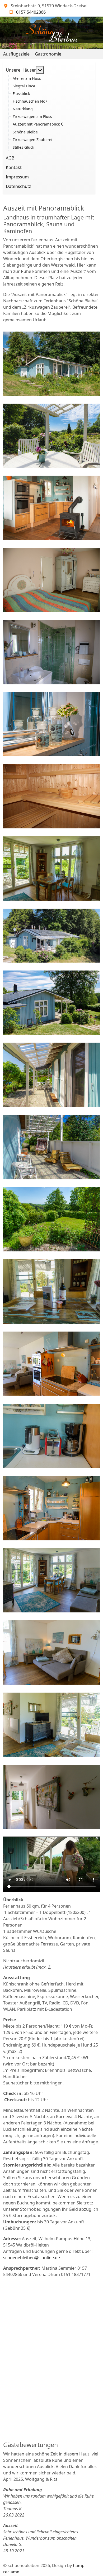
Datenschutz (18, 186)
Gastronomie (48, 54)
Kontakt (14, 167)
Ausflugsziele (16, 54)
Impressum (17, 177)
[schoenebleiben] (52, 33)
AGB (10, 158)
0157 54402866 (31, 12)
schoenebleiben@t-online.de (32, 2258)
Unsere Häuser (21, 70)
